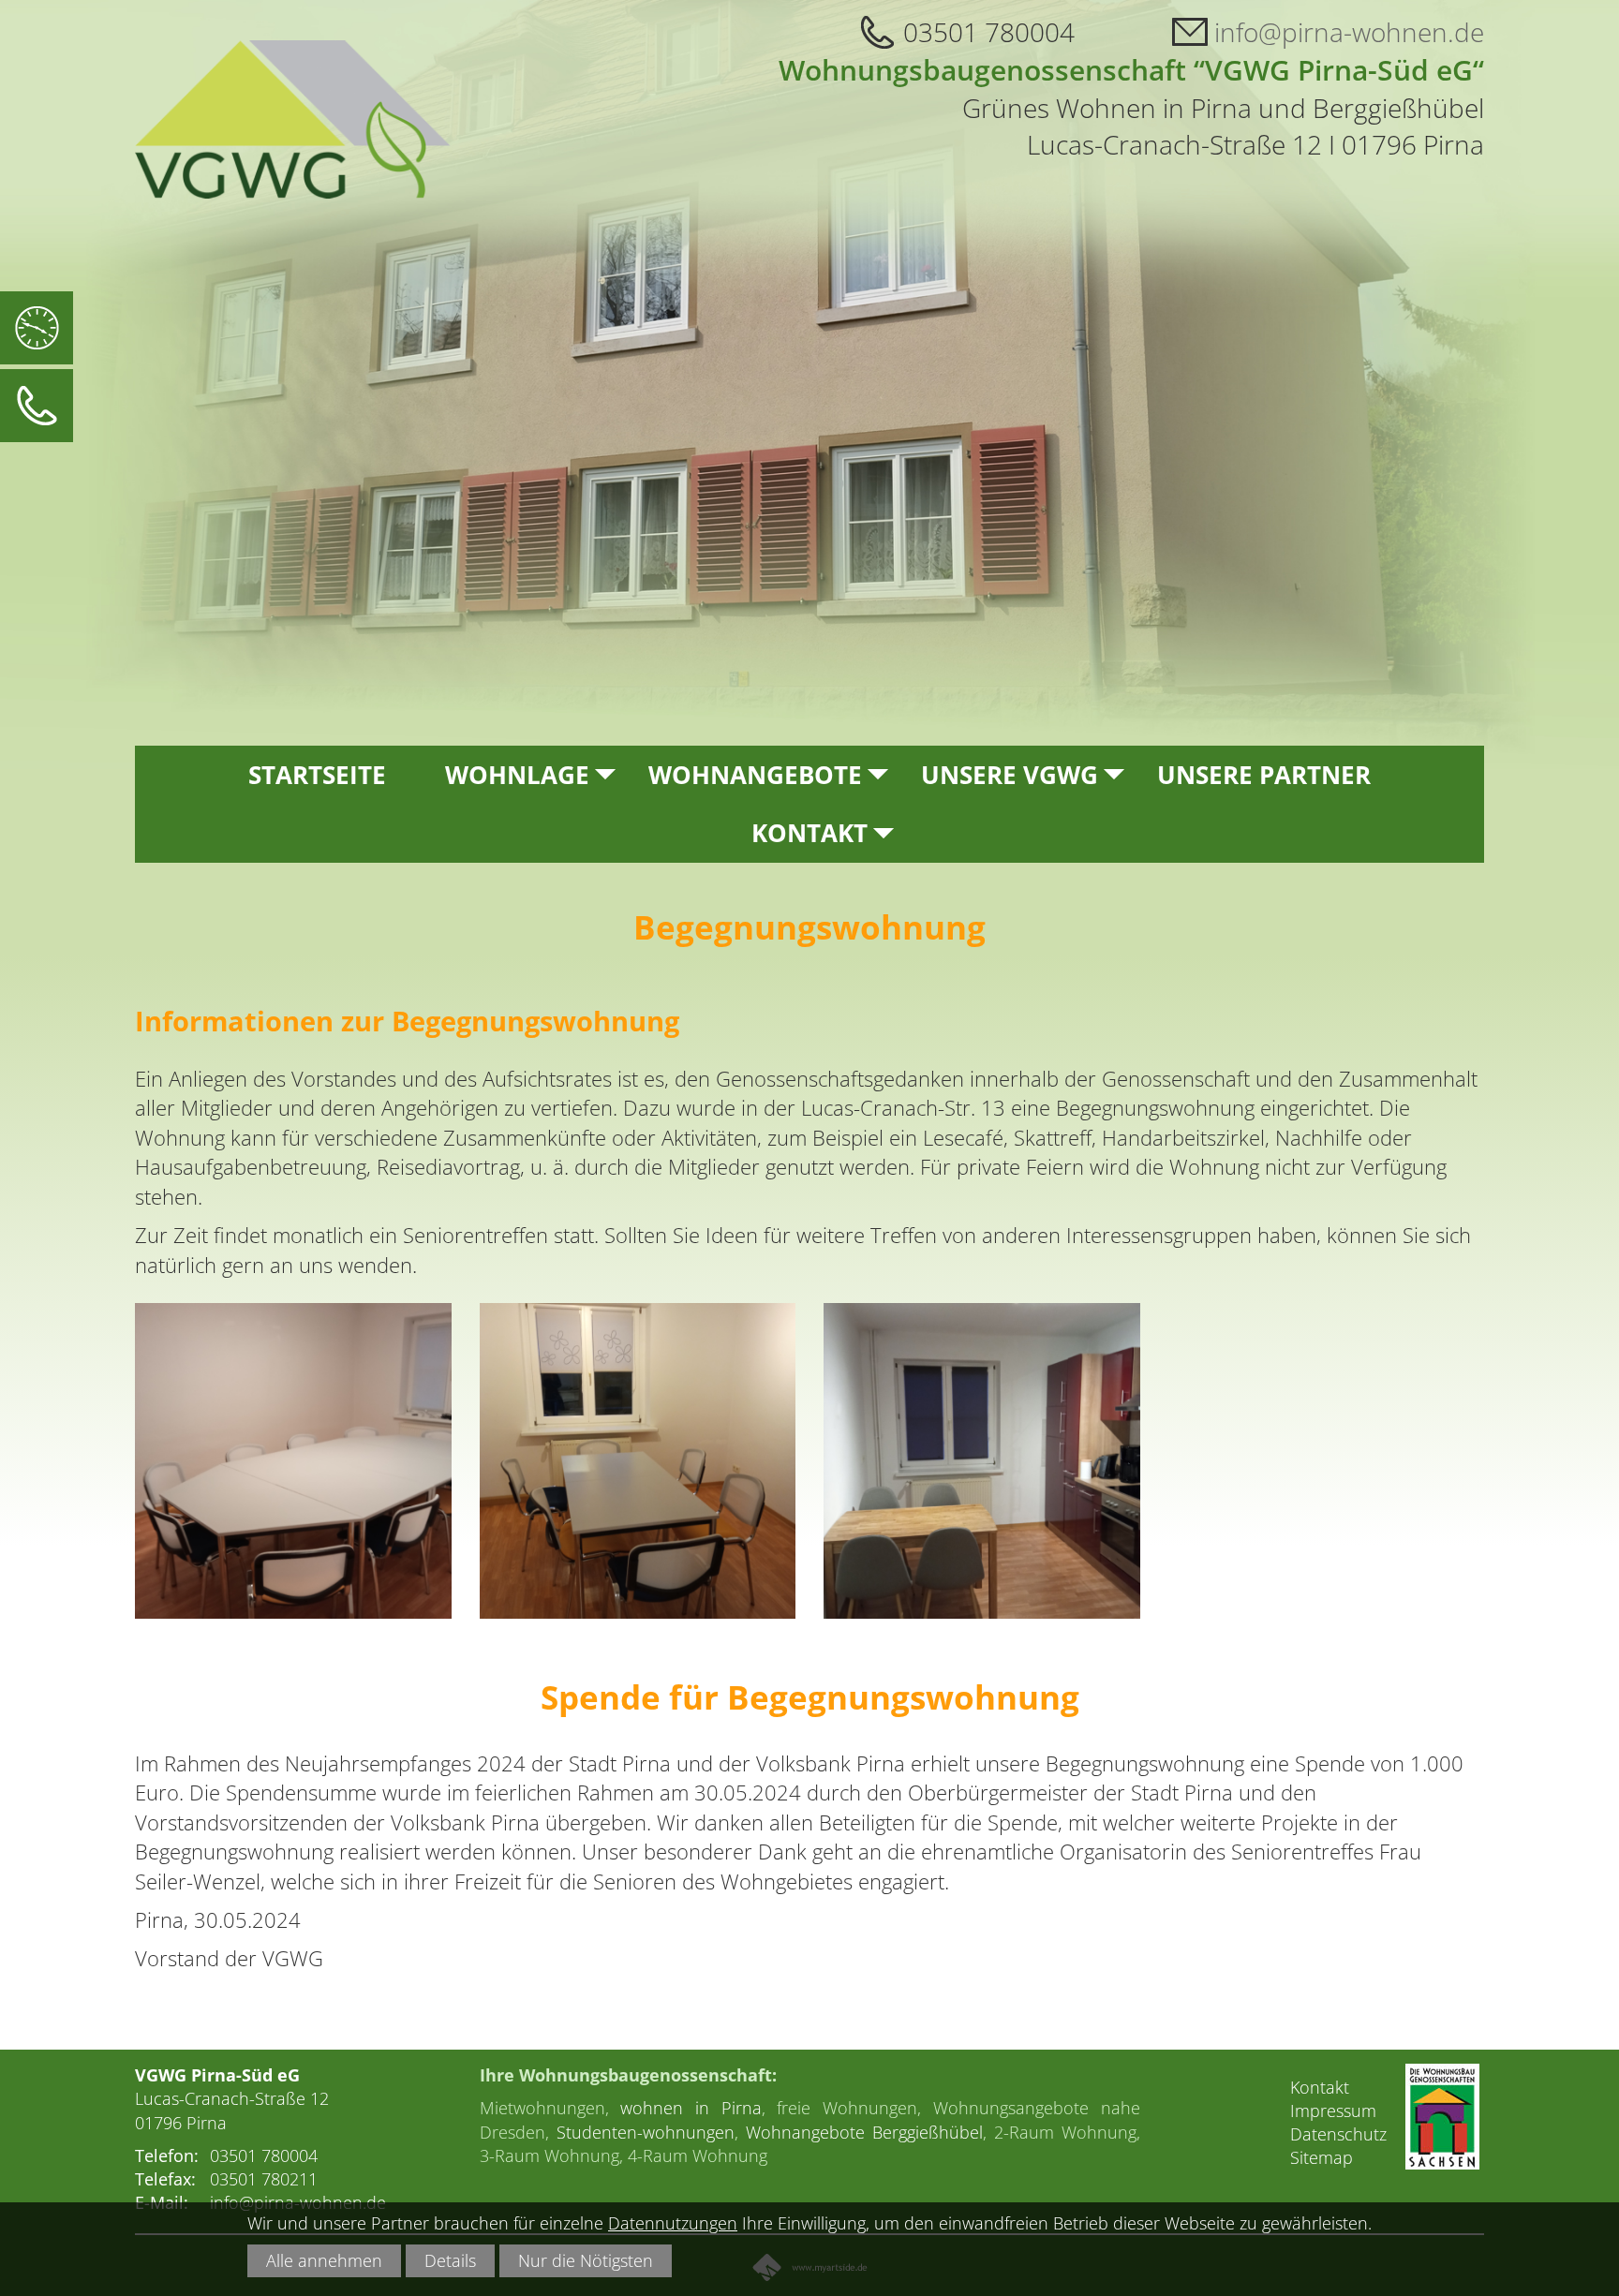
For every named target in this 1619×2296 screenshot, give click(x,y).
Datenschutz (1338, 2134)
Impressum (1333, 2111)
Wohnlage (517, 775)
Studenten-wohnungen (646, 2132)
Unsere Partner (1264, 775)
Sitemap (1322, 2157)
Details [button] (450, 2260)
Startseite (317, 775)
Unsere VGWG (1010, 775)
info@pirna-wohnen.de (1349, 32)
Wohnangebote (755, 775)
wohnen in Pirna (691, 2108)
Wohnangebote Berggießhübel (864, 2132)
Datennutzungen (673, 2223)
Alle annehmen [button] (324, 2260)
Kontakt (809, 833)
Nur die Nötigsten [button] (586, 2260)
